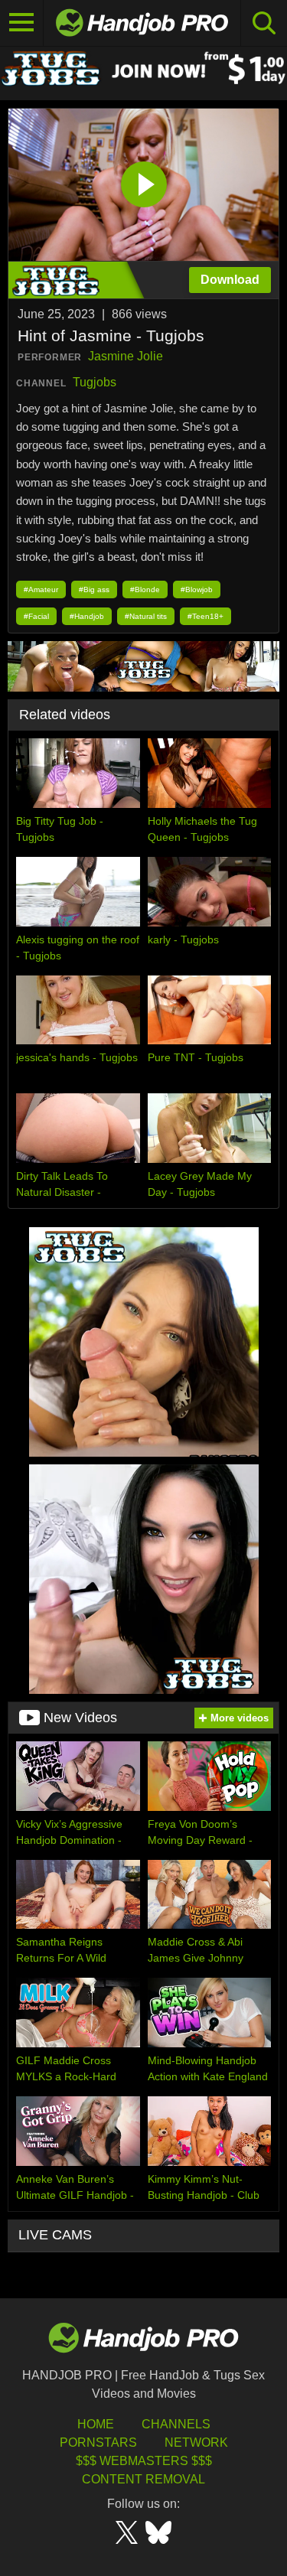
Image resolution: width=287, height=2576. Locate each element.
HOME (96, 2424)
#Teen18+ (205, 616)
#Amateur (41, 589)
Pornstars (98, 2442)
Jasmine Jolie (126, 356)
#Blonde (145, 589)
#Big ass (94, 589)
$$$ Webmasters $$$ (144, 2461)
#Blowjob (197, 589)
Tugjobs (95, 382)
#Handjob (87, 616)
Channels (176, 2424)
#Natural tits (146, 616)
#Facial (36, 616)
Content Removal (143, 2479)
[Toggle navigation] (22, 23)
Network (196, 2442)
